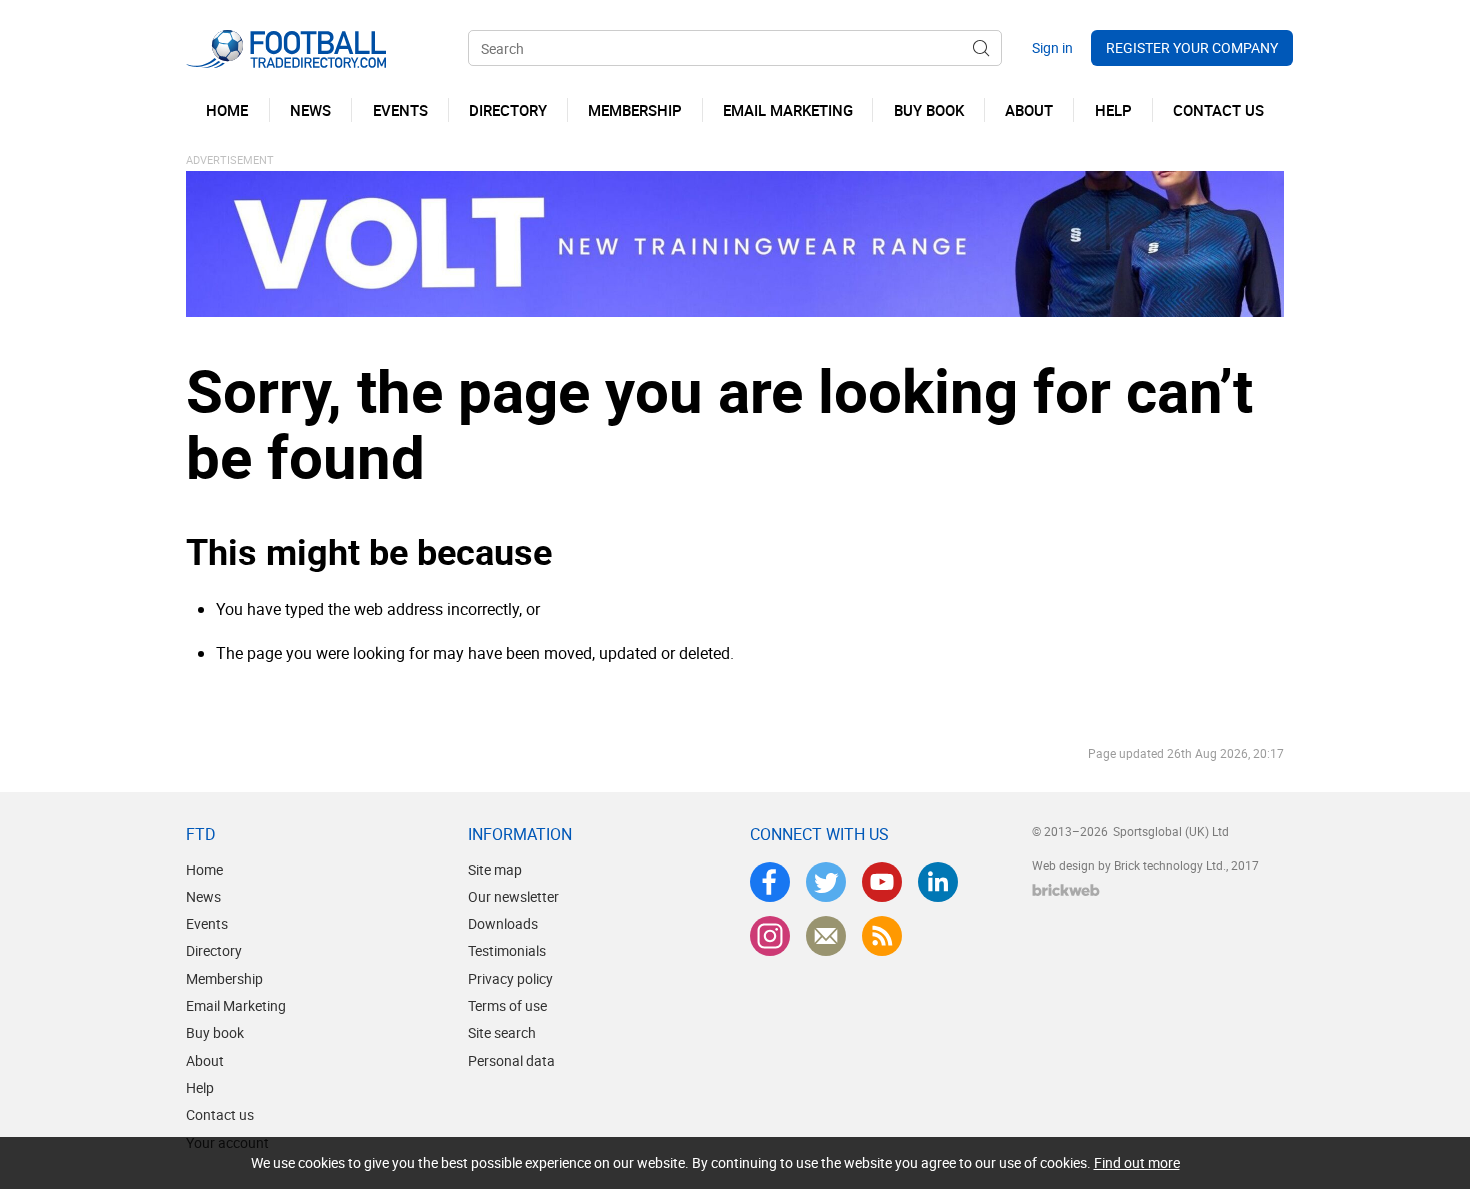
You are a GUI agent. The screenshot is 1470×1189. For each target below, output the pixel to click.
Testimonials (507, 950)
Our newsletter (513, 896)
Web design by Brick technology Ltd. (1129, 865)
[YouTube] (882, 882)
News (203, 896)
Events (207, 923)
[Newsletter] (826, 936)
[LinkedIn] (938, 882)
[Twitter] (826, 882)
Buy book (215, 1032)
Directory (214, 950)
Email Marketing (236, 1005)
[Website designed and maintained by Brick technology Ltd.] (1066, 890)
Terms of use (507, 1005)
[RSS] (882, 936)
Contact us (220, 1114)
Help (200, 1087)
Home (204, 869)
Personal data (511, 1060)
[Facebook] (770, 882)
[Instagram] (770, 936)
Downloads (503, 923)
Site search (502, 1032)
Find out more (1137, 1162)
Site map (495, 869)
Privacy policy (510, 978)
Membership (224, 978)
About (205, 1060)
